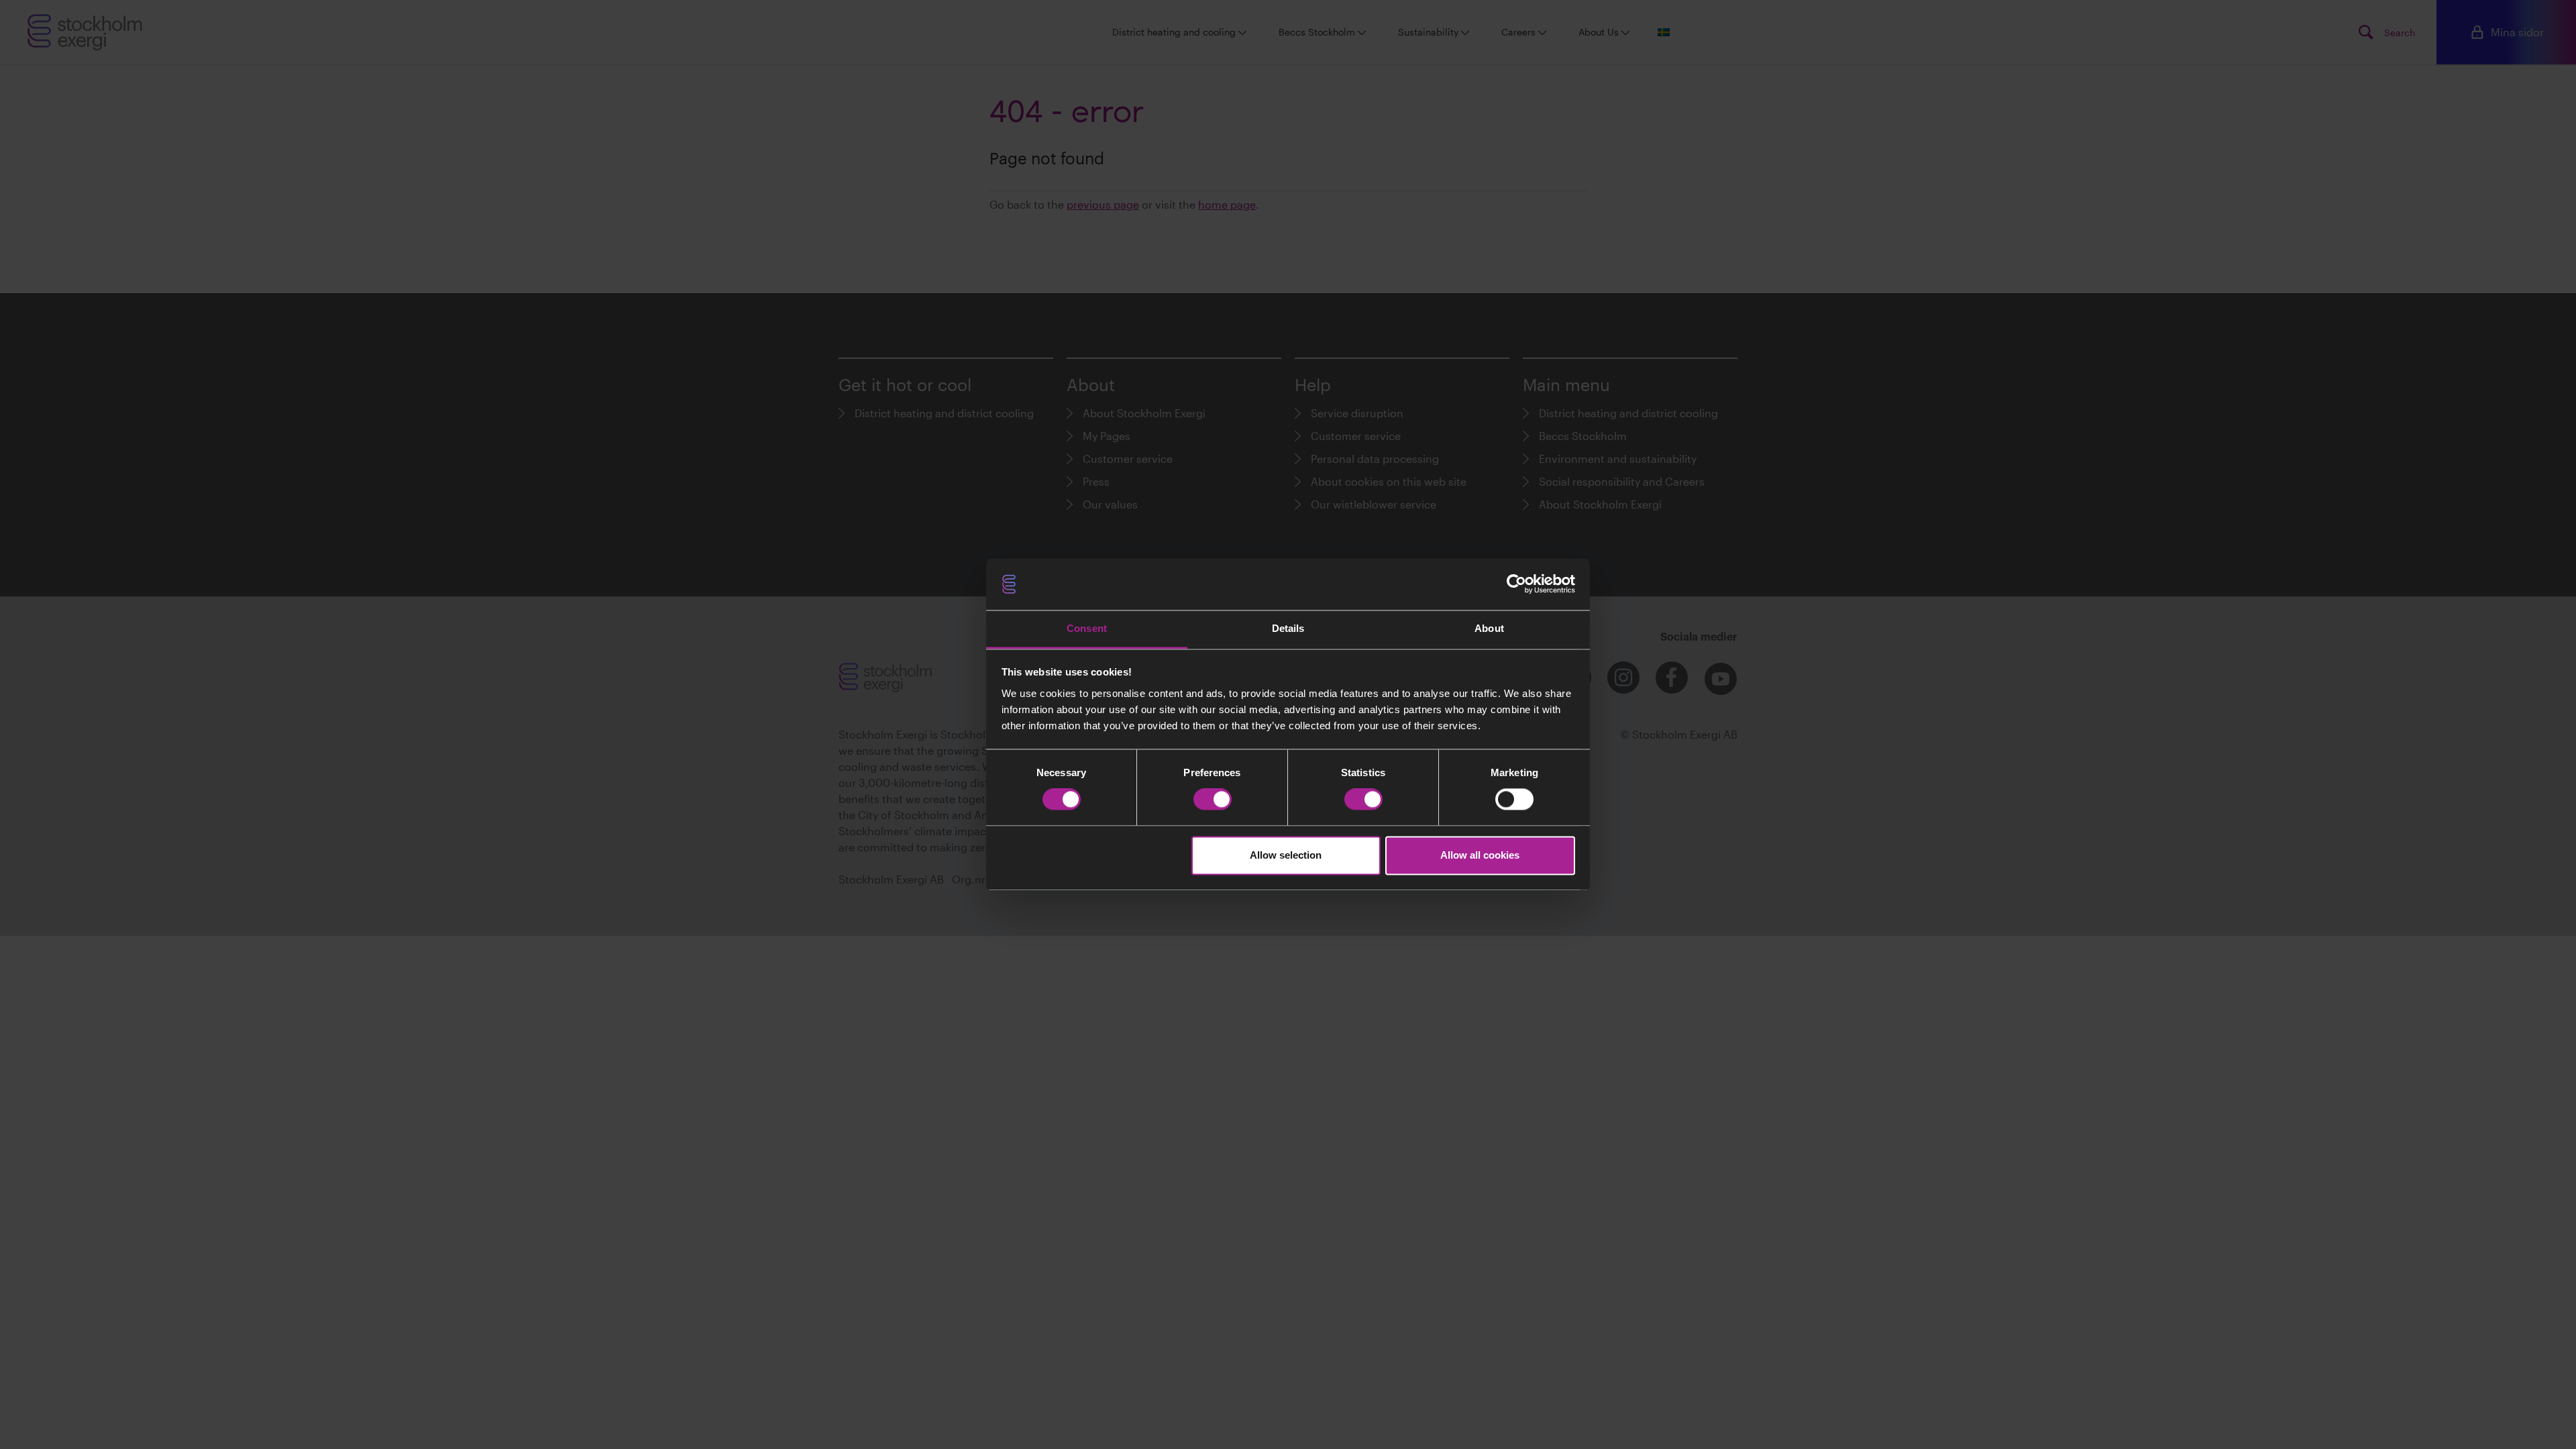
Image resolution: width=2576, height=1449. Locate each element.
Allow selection (1286, 855)
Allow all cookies (1480, 855)
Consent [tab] (1087, 628)
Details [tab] (1288, 628)
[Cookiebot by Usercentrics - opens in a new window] (1516, 584)
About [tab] (1489, 628)
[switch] (1213, 800)
